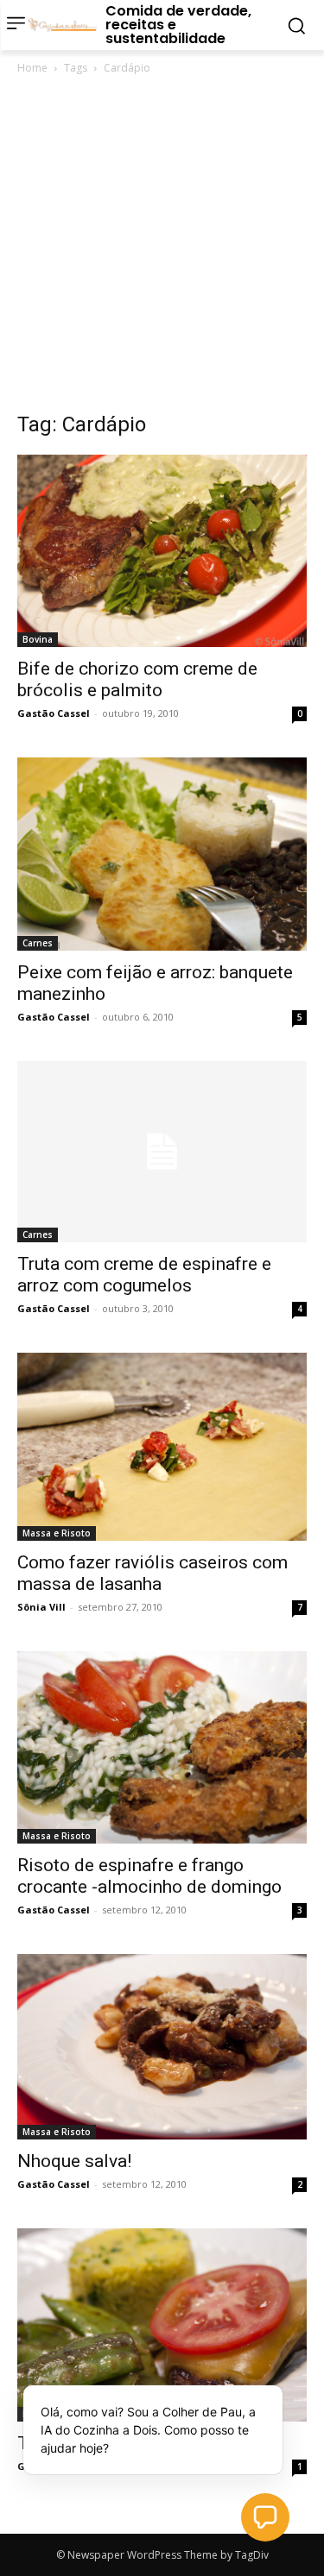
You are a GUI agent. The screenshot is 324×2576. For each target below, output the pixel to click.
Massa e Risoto (57, 1533)
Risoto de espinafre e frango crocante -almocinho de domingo (149, 1876)
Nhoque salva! (74, 2161)
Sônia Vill (41, 1607)
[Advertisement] (162, 248)
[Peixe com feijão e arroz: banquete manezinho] (162, 854)
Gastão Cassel (54, 713)
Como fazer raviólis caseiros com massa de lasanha (152, 1573)
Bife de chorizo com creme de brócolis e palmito (137, 679)
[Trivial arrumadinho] (162, 2325)
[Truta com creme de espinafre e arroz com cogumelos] (162, 1152)
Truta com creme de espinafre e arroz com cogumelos (144, 1275)
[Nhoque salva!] (162, 2047)
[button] (265, 2517)
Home (32, 68)
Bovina (38, 639)
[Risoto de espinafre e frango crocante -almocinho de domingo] (162, 1747)
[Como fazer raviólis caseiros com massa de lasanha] (162, 1447)
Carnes (38, 943)
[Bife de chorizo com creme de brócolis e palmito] (162, 551)
